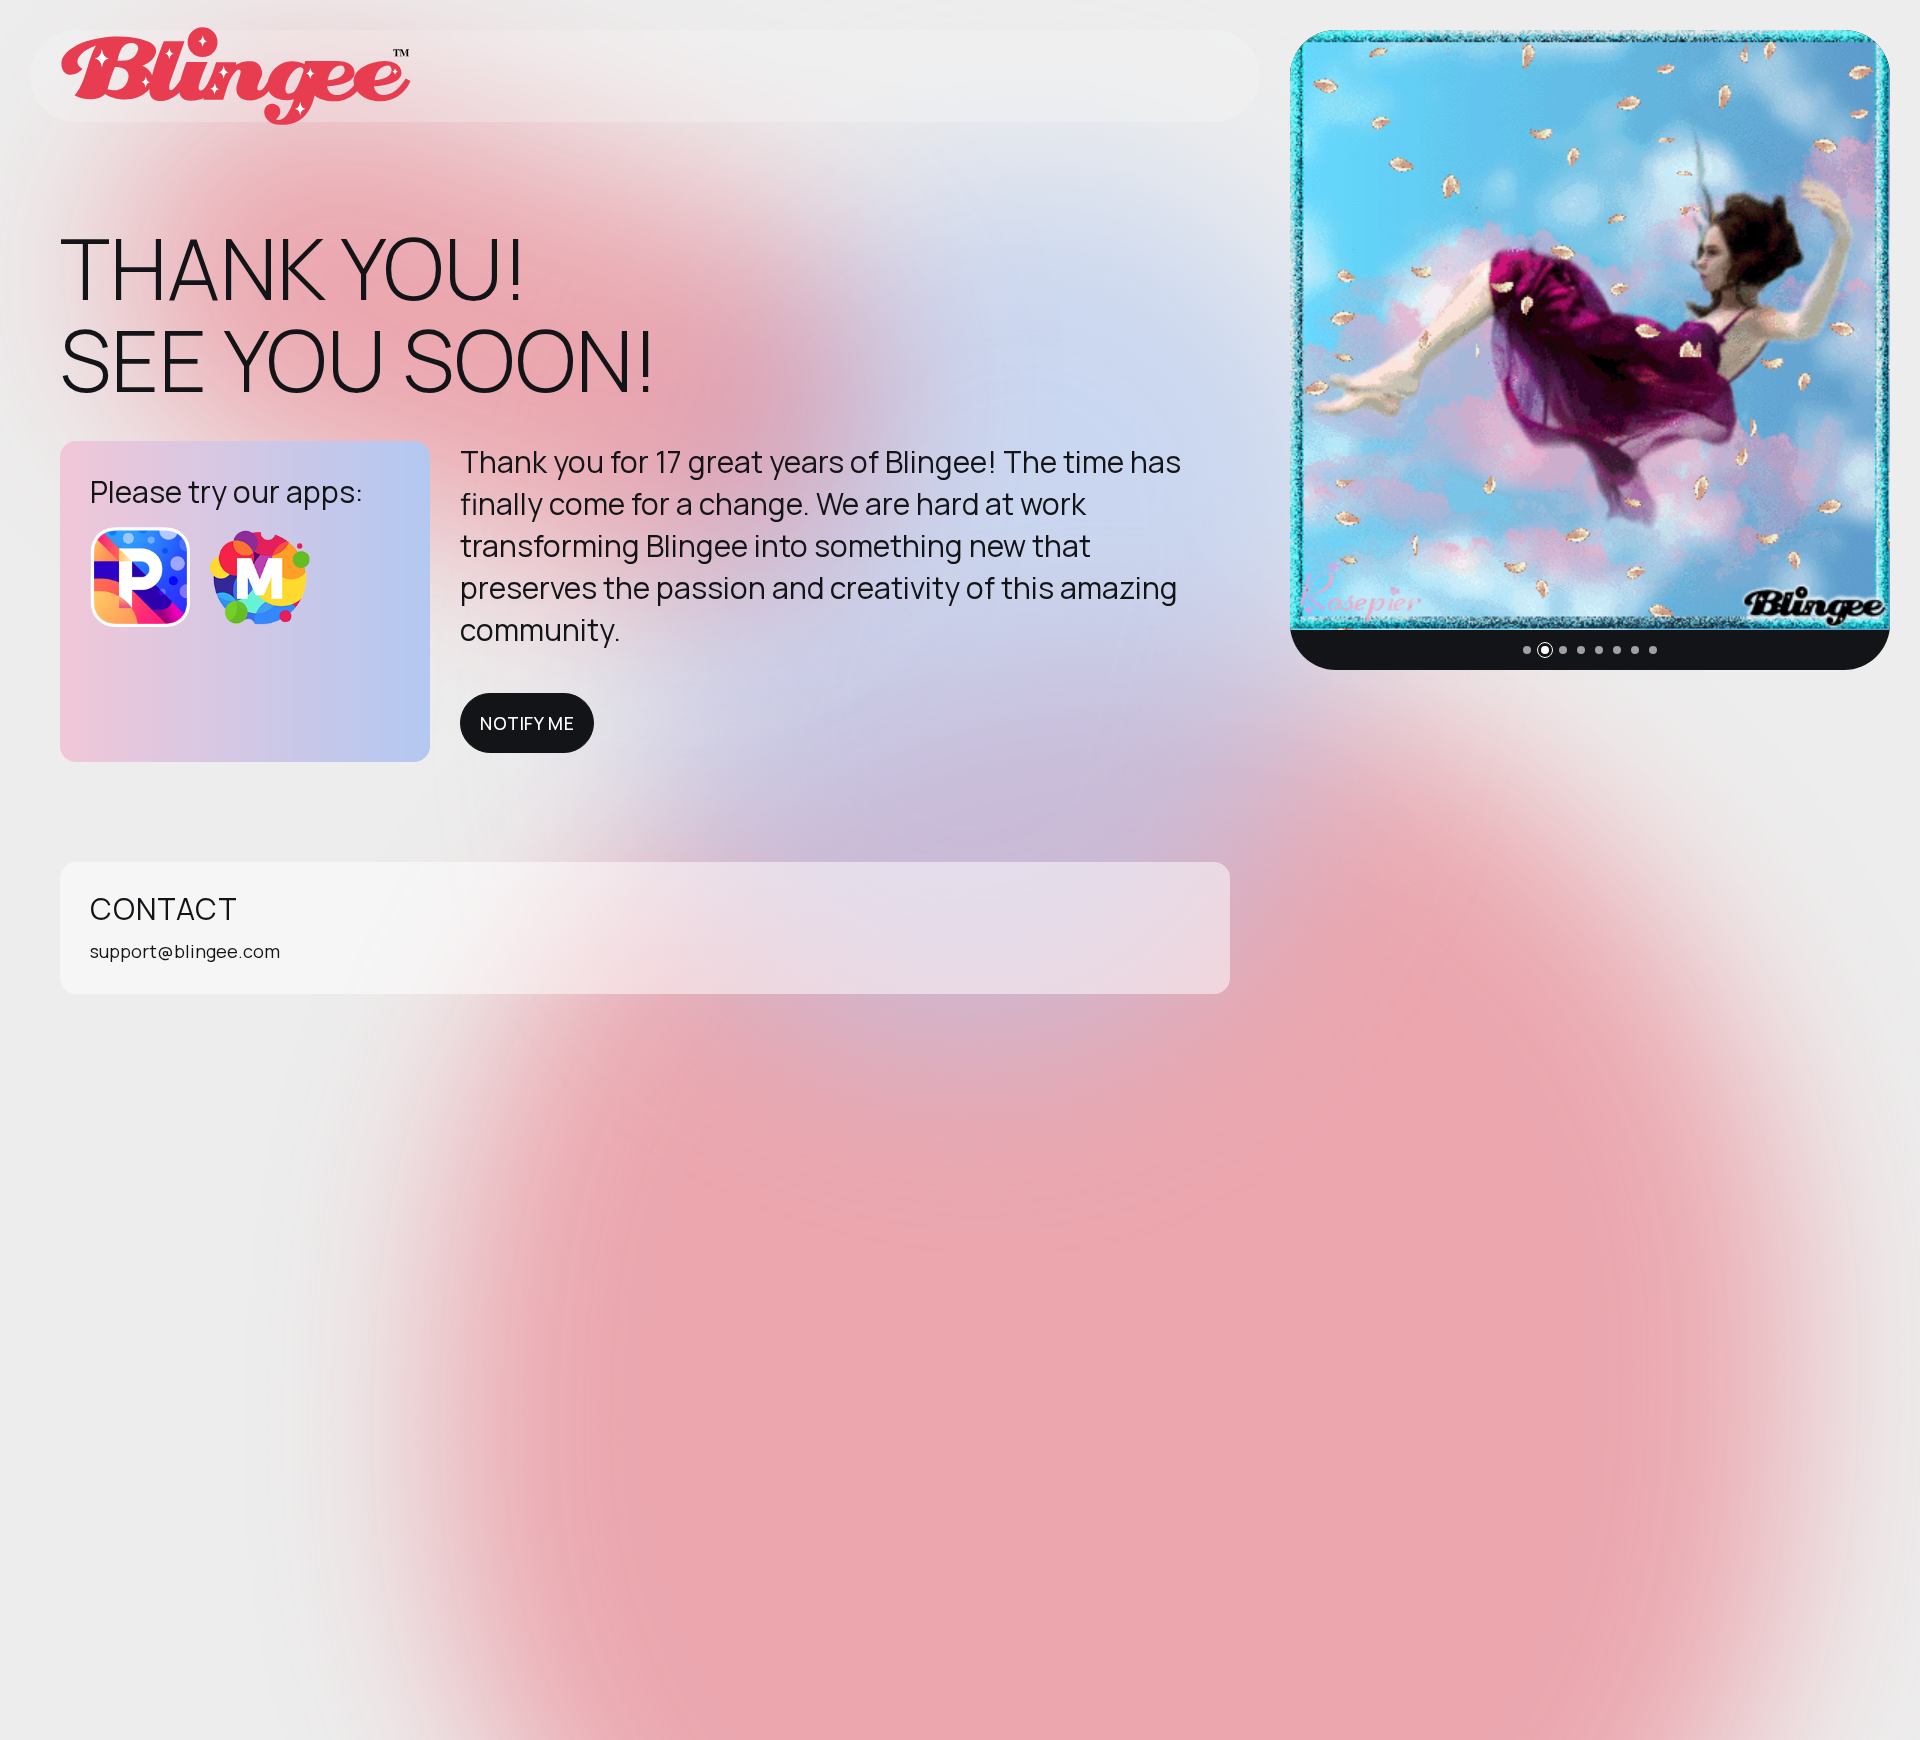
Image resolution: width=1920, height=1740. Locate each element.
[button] (1527, 650)
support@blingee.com (185, 951)
